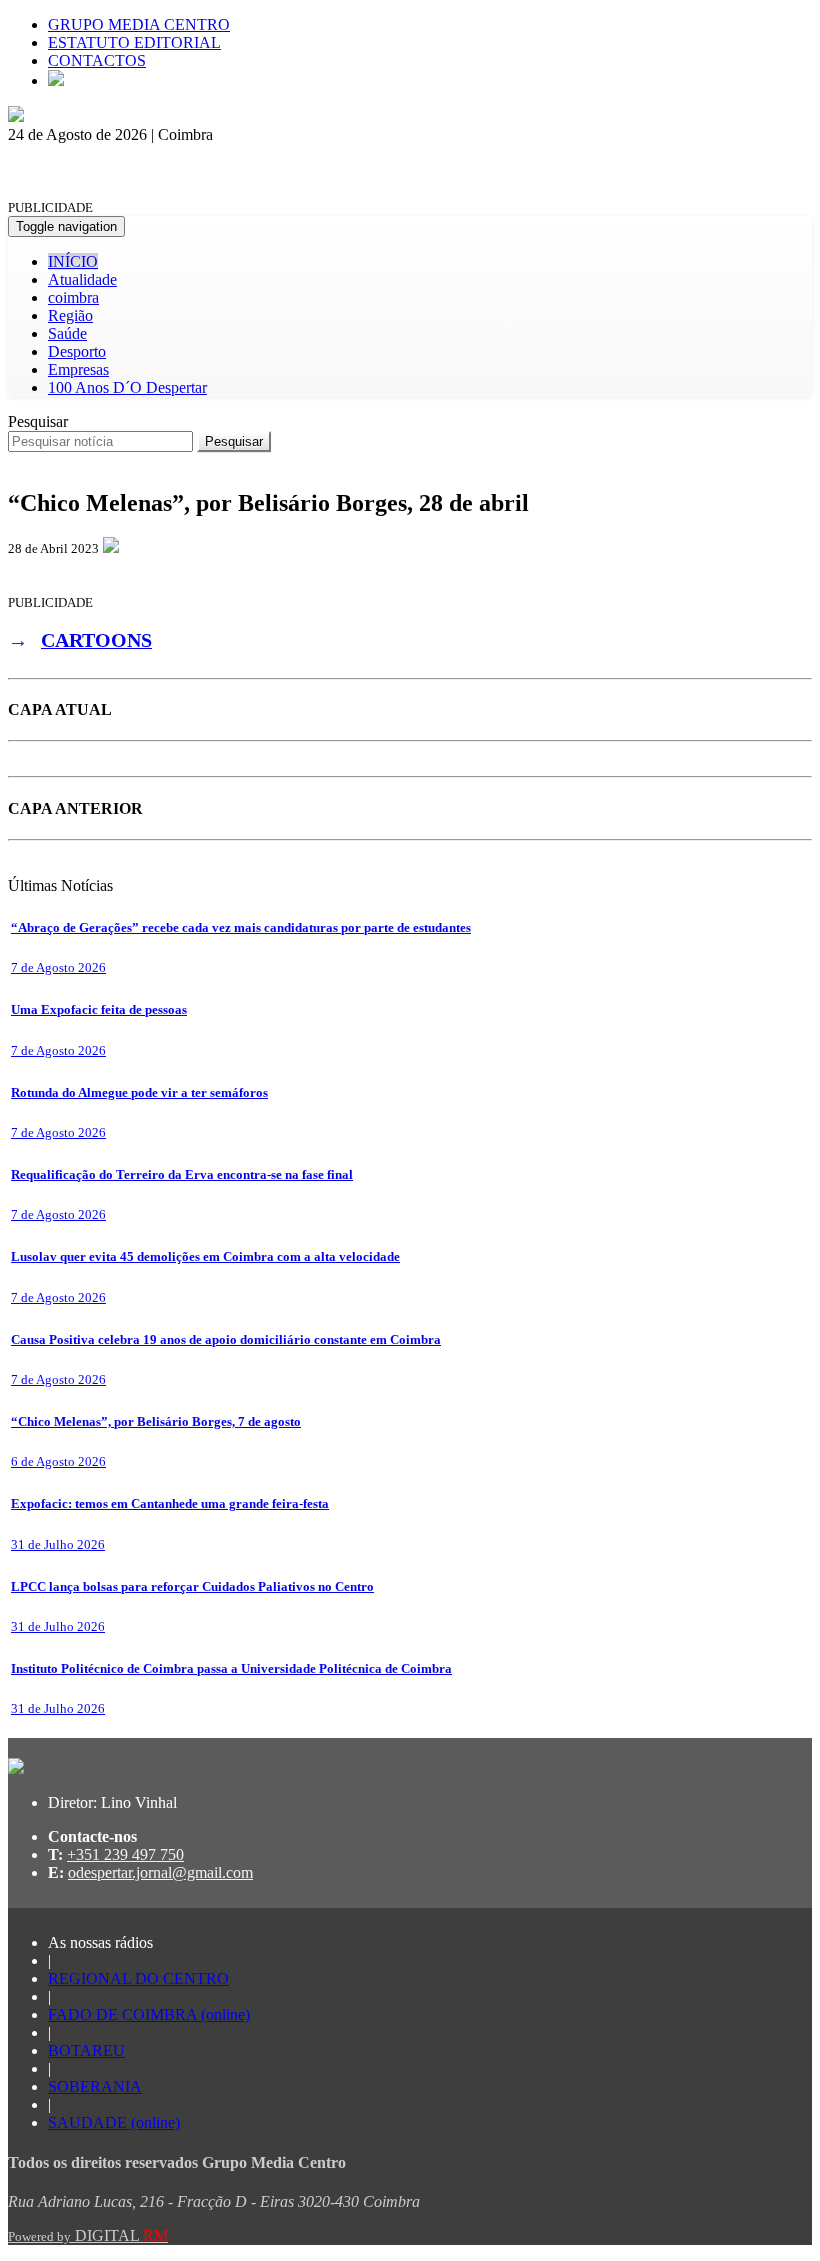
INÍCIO (73, 261)
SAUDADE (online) (114, 2122)
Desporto (77, 351)
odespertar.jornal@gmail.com (160, 1872)
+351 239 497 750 (125, 1854)
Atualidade (82, 279)
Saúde (67, 333)
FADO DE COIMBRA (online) (149, 2014)
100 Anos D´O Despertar (127, 387)
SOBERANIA (95, 2086)
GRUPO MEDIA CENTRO (139, 24)
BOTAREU (86, 2050)
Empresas (78, 369)
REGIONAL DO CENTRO (138, 1978)
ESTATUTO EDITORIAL (134, 42)
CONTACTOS (97, 60)
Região (70, 315)
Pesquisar (38, 421)
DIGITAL (88, 2235)
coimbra (73, 297)
